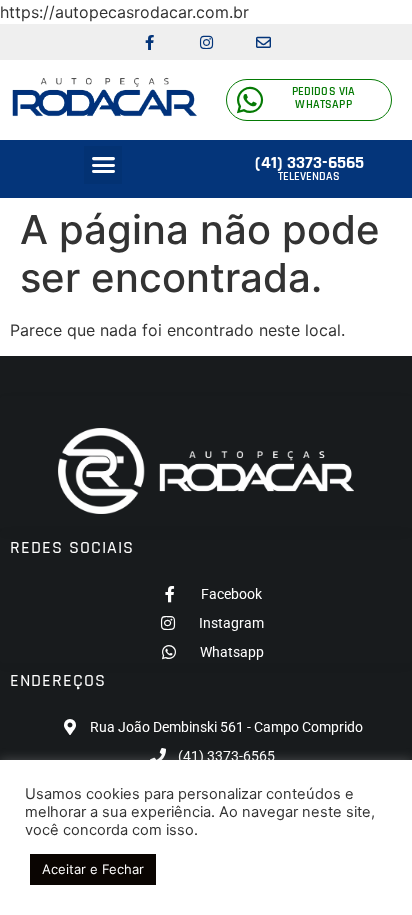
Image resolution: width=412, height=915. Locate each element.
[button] (103, 165)
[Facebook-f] (149, 42)
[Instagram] (206, 42)
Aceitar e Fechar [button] (93, 869)
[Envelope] (263, 42)
